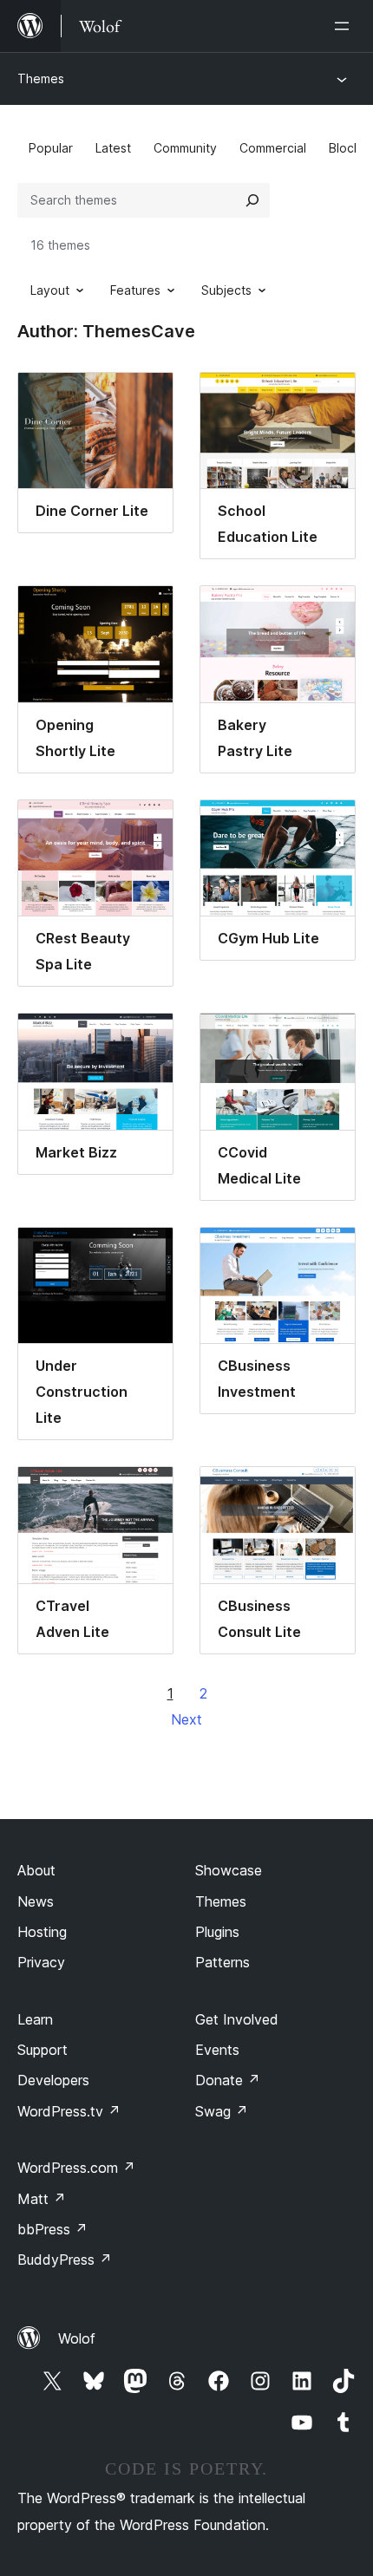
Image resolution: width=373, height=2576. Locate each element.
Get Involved (237, 2019)
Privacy (41, 1962)
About (36, 1870)
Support (43, 2050)
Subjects (226, 290)
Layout (50, 290)
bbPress (52, 2229)
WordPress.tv (69, 2111)
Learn (35, 2019)
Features (135, 290)
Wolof (77, 2338)
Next (186, 1719)
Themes (41, 78)
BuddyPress (65, 2260)
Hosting (42, 1932)
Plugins (217, 1932)
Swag (222, 2111)
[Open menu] (345, 26)
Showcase (229, 1870)
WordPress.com (76, 2168)
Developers (53, 2080)
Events (217, 2050)
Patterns (222, 1962)
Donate (228, 2080)
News (36, 1901)
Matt (42, 2199)
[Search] (252, 200)
